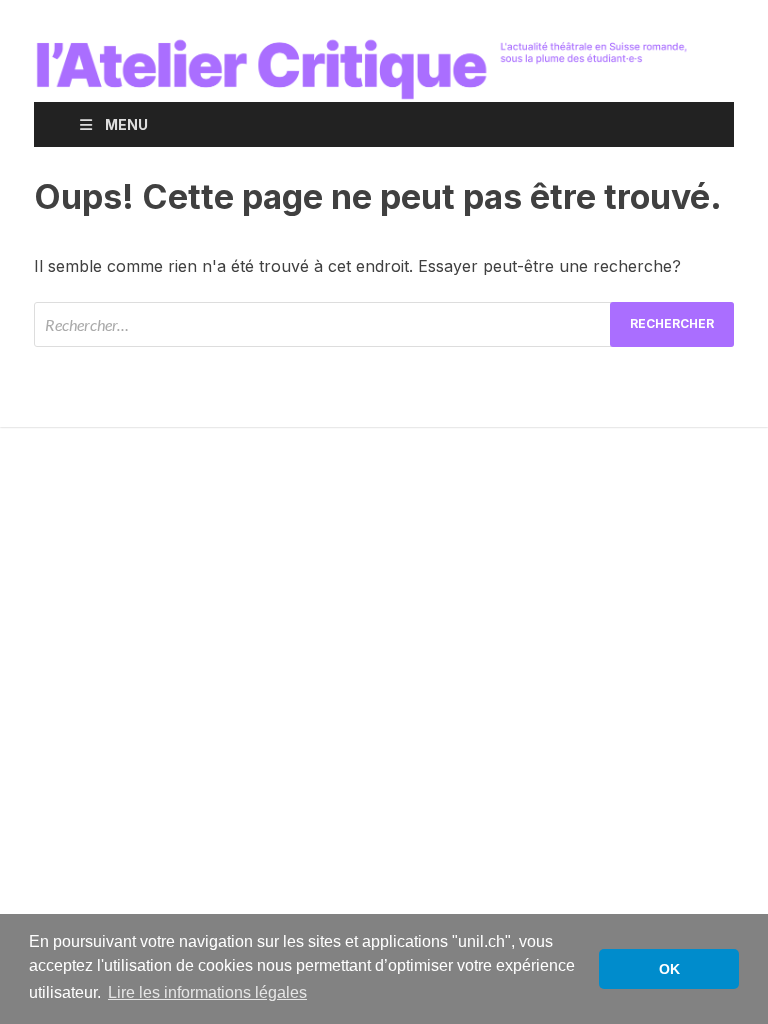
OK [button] (669, 969)
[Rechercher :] (384, 324)
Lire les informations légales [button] (207, 992)
